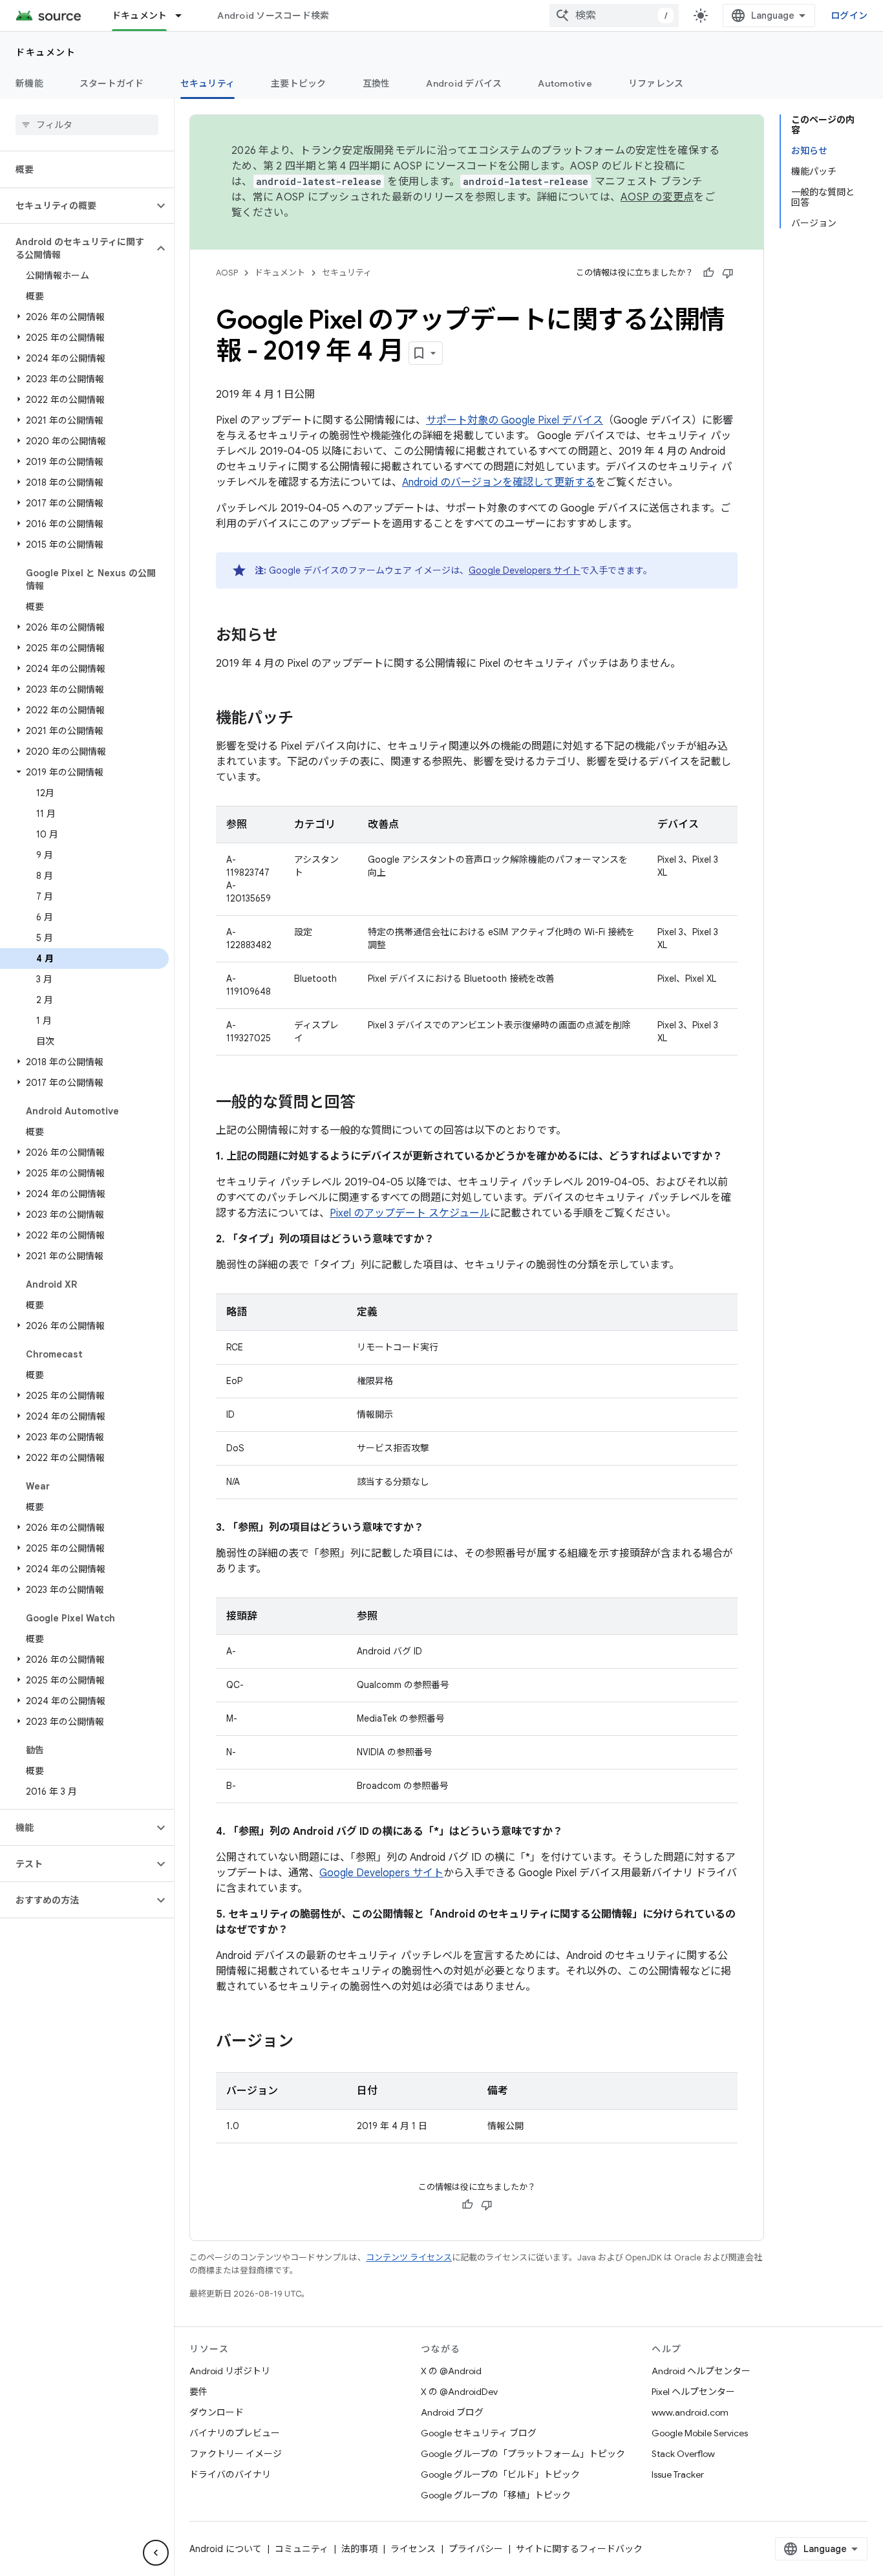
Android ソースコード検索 (273, 16)
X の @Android (451, 2371)
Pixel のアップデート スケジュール (410, 1213)
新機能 (29, 83)
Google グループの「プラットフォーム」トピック (523, 2454)
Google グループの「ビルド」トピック (500, 2474)
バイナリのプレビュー (235, 2433)
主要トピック (299, 83)
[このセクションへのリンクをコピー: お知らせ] (291, 636)
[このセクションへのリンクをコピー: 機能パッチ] (306, 719)
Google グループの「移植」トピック (496, 2495)
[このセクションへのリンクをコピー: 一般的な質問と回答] (368, 1103)
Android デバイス (464, 83)
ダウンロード (217, 2412)
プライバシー (476, 2549)
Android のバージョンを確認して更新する (499, 482)
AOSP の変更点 (657, 197)
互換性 (377, 83)
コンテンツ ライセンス (409, 2257)
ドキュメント (140, 16)
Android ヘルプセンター (701, 2371)
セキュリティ (208, 83)
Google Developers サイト (525, 570)
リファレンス (656, 83)
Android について (226, 2549)
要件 (198, 2392)
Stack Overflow (683, 2454)
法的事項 (359, 2549)
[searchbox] (87, 125)
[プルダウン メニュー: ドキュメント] (184, 16)
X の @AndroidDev (459, 2392)
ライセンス (413, 2549)
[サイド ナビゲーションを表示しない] (156, 2553)
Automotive (565, 83)
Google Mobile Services (700, 2433)
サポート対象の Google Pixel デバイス (515, 420)
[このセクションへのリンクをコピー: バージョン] (306, 2042)
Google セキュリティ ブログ (479, 2433)
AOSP (227, 273)
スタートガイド (112, 83)
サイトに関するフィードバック (579, 2549)
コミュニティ (302, 2549)
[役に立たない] (728, 273)
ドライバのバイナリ (230, 2474)
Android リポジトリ (230, 2371)
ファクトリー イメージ (236, 2454)
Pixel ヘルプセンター (693, 2392)
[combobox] (614, 16)
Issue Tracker (678, 2474)
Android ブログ (452, 2412)
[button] (77, 206)
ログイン (849, 16)
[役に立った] (708, 273)
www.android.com (690, 2412)
